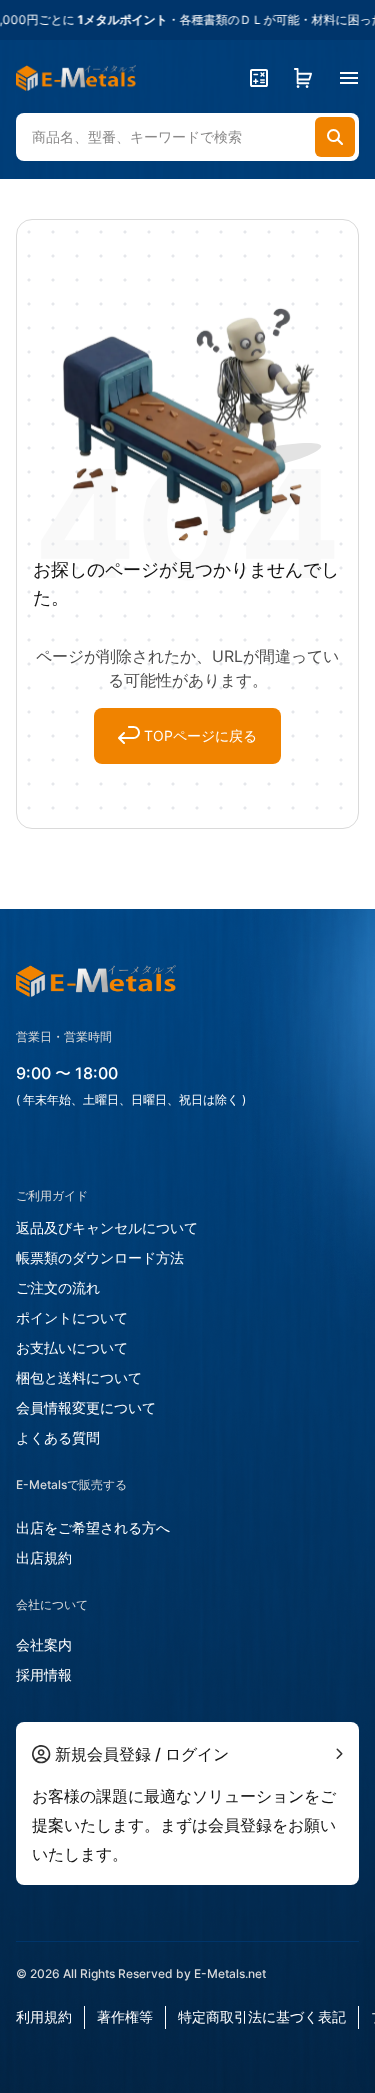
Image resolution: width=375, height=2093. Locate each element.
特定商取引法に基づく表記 (262, 2016)
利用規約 (44, 2016)
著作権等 (125, 2016)
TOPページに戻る (200, 735)
